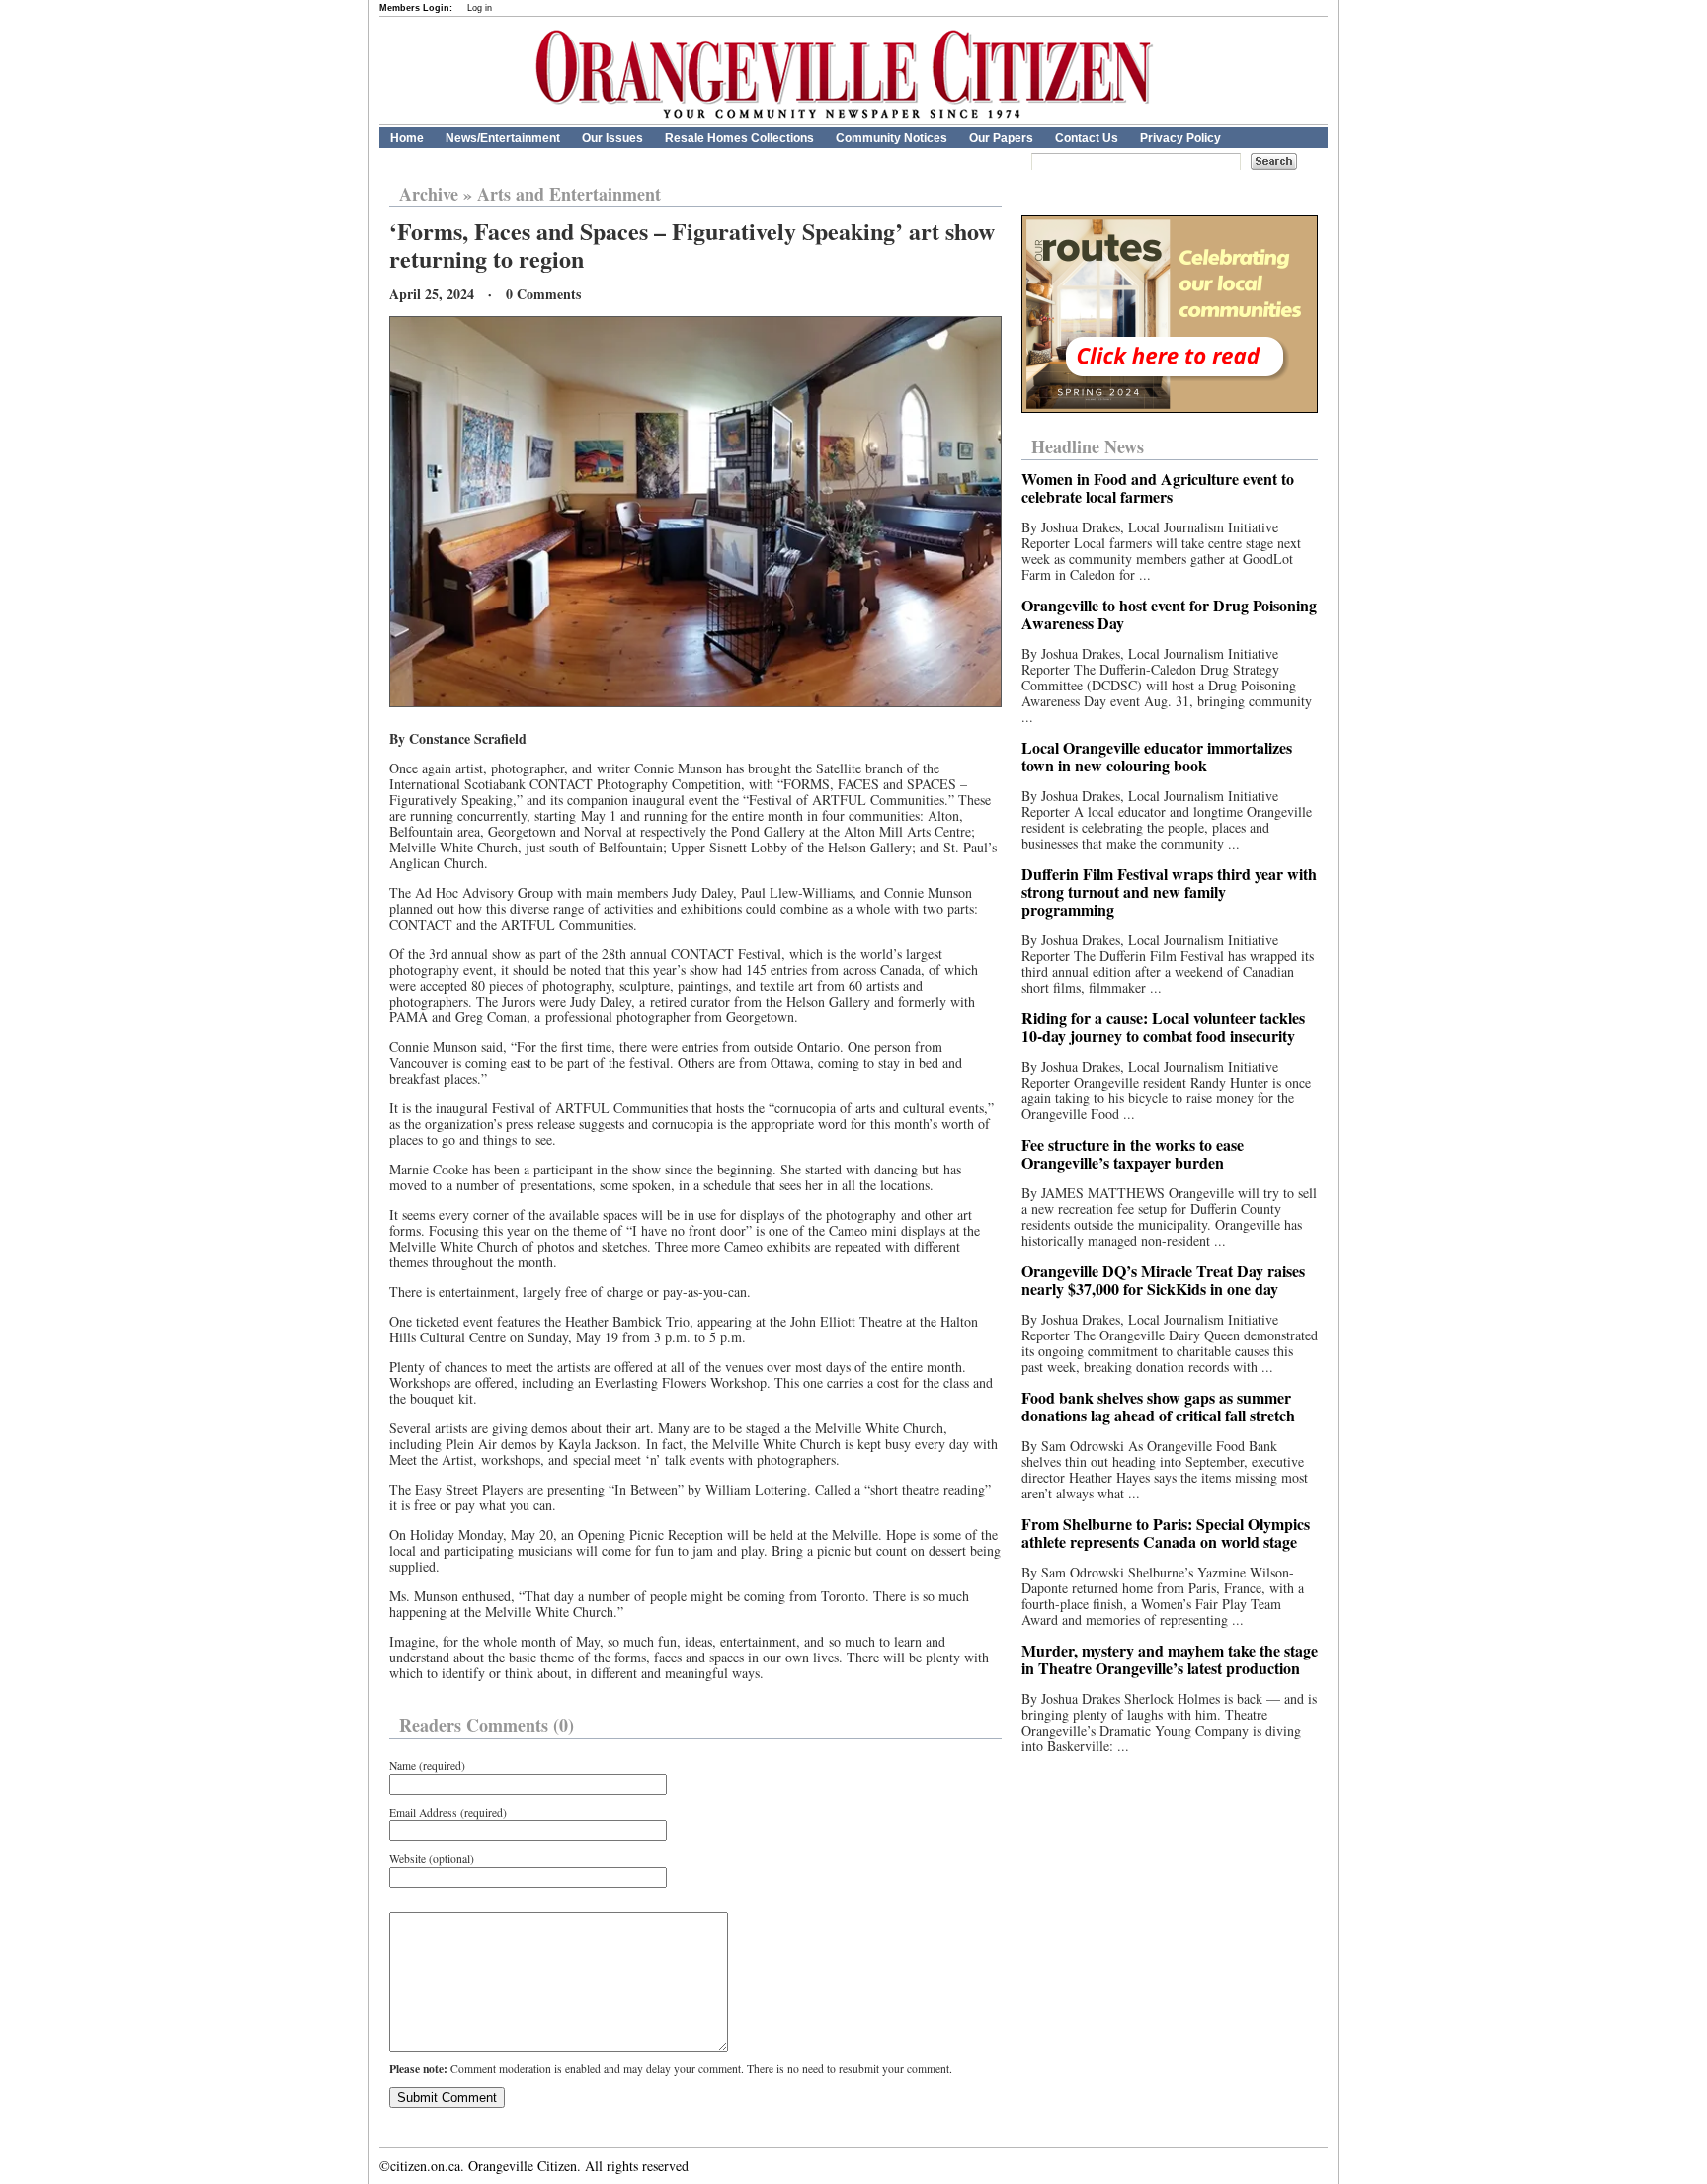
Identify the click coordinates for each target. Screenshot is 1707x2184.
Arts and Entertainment (569, 194)
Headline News (1088, 446)
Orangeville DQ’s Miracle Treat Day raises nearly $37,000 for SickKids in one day (1163, 1280)
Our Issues (612, 138)
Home (407, 138)
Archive (429, 194)
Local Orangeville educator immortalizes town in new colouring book (1157, 756)
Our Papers (1001, 138)
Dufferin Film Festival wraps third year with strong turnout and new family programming (1169, 891)
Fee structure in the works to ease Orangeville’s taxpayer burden (1133, 1153)
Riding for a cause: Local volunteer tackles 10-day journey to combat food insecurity (1163, 1027)
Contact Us (1087, 138)
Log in (480, 8)
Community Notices (892, 138)
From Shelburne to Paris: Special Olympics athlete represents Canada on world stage (1166, 1533)
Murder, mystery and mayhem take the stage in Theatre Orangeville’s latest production (1170, 1659)
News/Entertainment (503, 138)
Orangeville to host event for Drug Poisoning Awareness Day (1169, 614)
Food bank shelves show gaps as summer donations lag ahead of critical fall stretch (1158, 1406)
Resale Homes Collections (739, 138)
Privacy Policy (1180, 138)
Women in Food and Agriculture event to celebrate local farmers (1158, 487)
